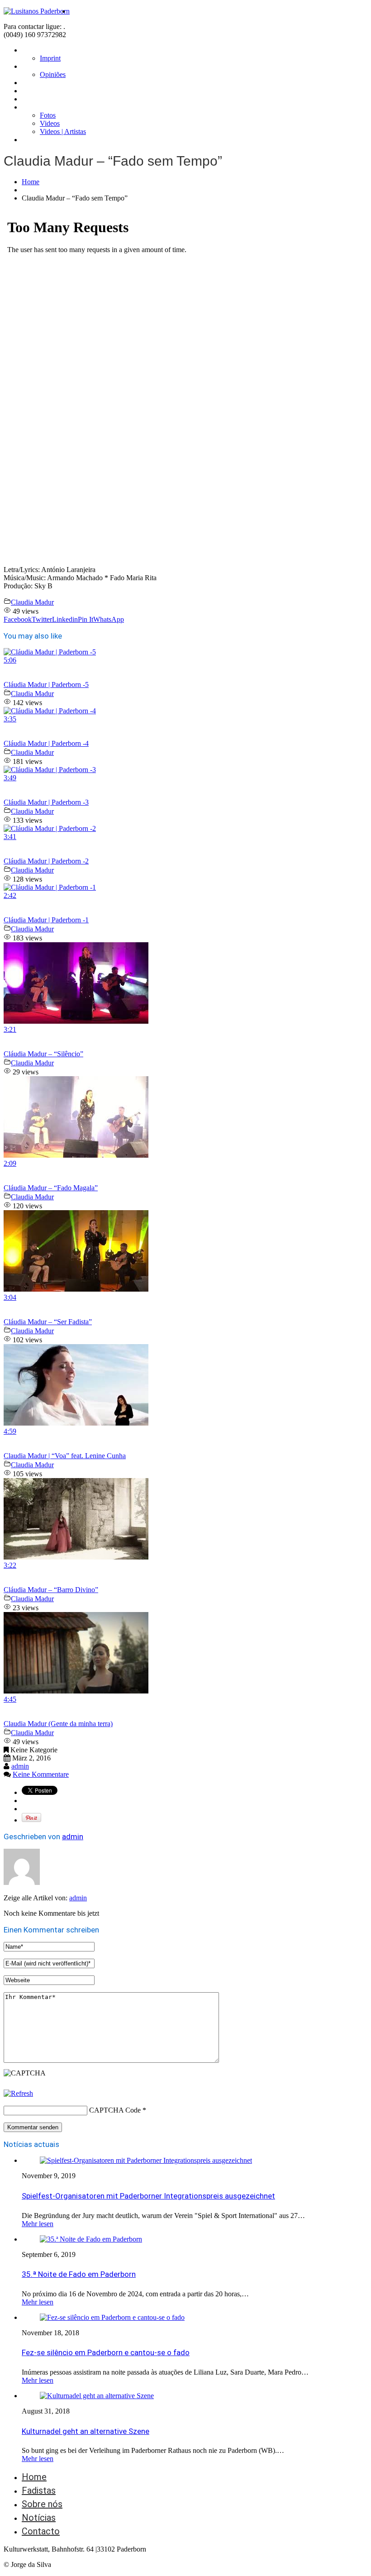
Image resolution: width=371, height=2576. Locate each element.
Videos (50, 123)
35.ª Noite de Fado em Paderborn (79, 2274)
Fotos (48, 115)
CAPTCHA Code (115, 2110)
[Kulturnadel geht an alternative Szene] (97, 2396)
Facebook (18, 619)
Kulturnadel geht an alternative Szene (86, 2431)
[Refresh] (18, 2093)
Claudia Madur (32, 602)
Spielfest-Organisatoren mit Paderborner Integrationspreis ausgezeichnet (148, 2196)
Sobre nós (38, 66)
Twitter (42, 619)
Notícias (35, 99)
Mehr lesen (38, 2224)
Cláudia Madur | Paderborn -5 (46, 685)
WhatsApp (109, 619)
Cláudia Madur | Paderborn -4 (46, 743)
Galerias (34, 107)
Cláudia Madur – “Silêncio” (43, 1054)
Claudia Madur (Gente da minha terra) (58, 1724)
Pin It (86, 619)
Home (31, 50)
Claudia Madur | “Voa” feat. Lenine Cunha (65, 1456)
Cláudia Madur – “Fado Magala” (51, 1188)
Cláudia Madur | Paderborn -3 (46, 802)
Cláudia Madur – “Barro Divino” (51, 1590)
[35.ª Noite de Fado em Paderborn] (91, 2239)
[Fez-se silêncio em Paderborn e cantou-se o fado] (112, 2317)
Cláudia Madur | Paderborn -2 (46, 861)
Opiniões (53, 74)
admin (20, 1766)
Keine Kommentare (41, 1774)
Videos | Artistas (63, 131)
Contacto (37, 140)
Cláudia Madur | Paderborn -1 (46, 920)
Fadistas (35, 83)
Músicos (35, 91)
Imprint (50, 58)
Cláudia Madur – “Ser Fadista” (48, 1322)
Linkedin (65, 619)
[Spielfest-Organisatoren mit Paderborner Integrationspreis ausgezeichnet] (146, 2160)
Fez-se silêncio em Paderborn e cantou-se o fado (106, 2352)
